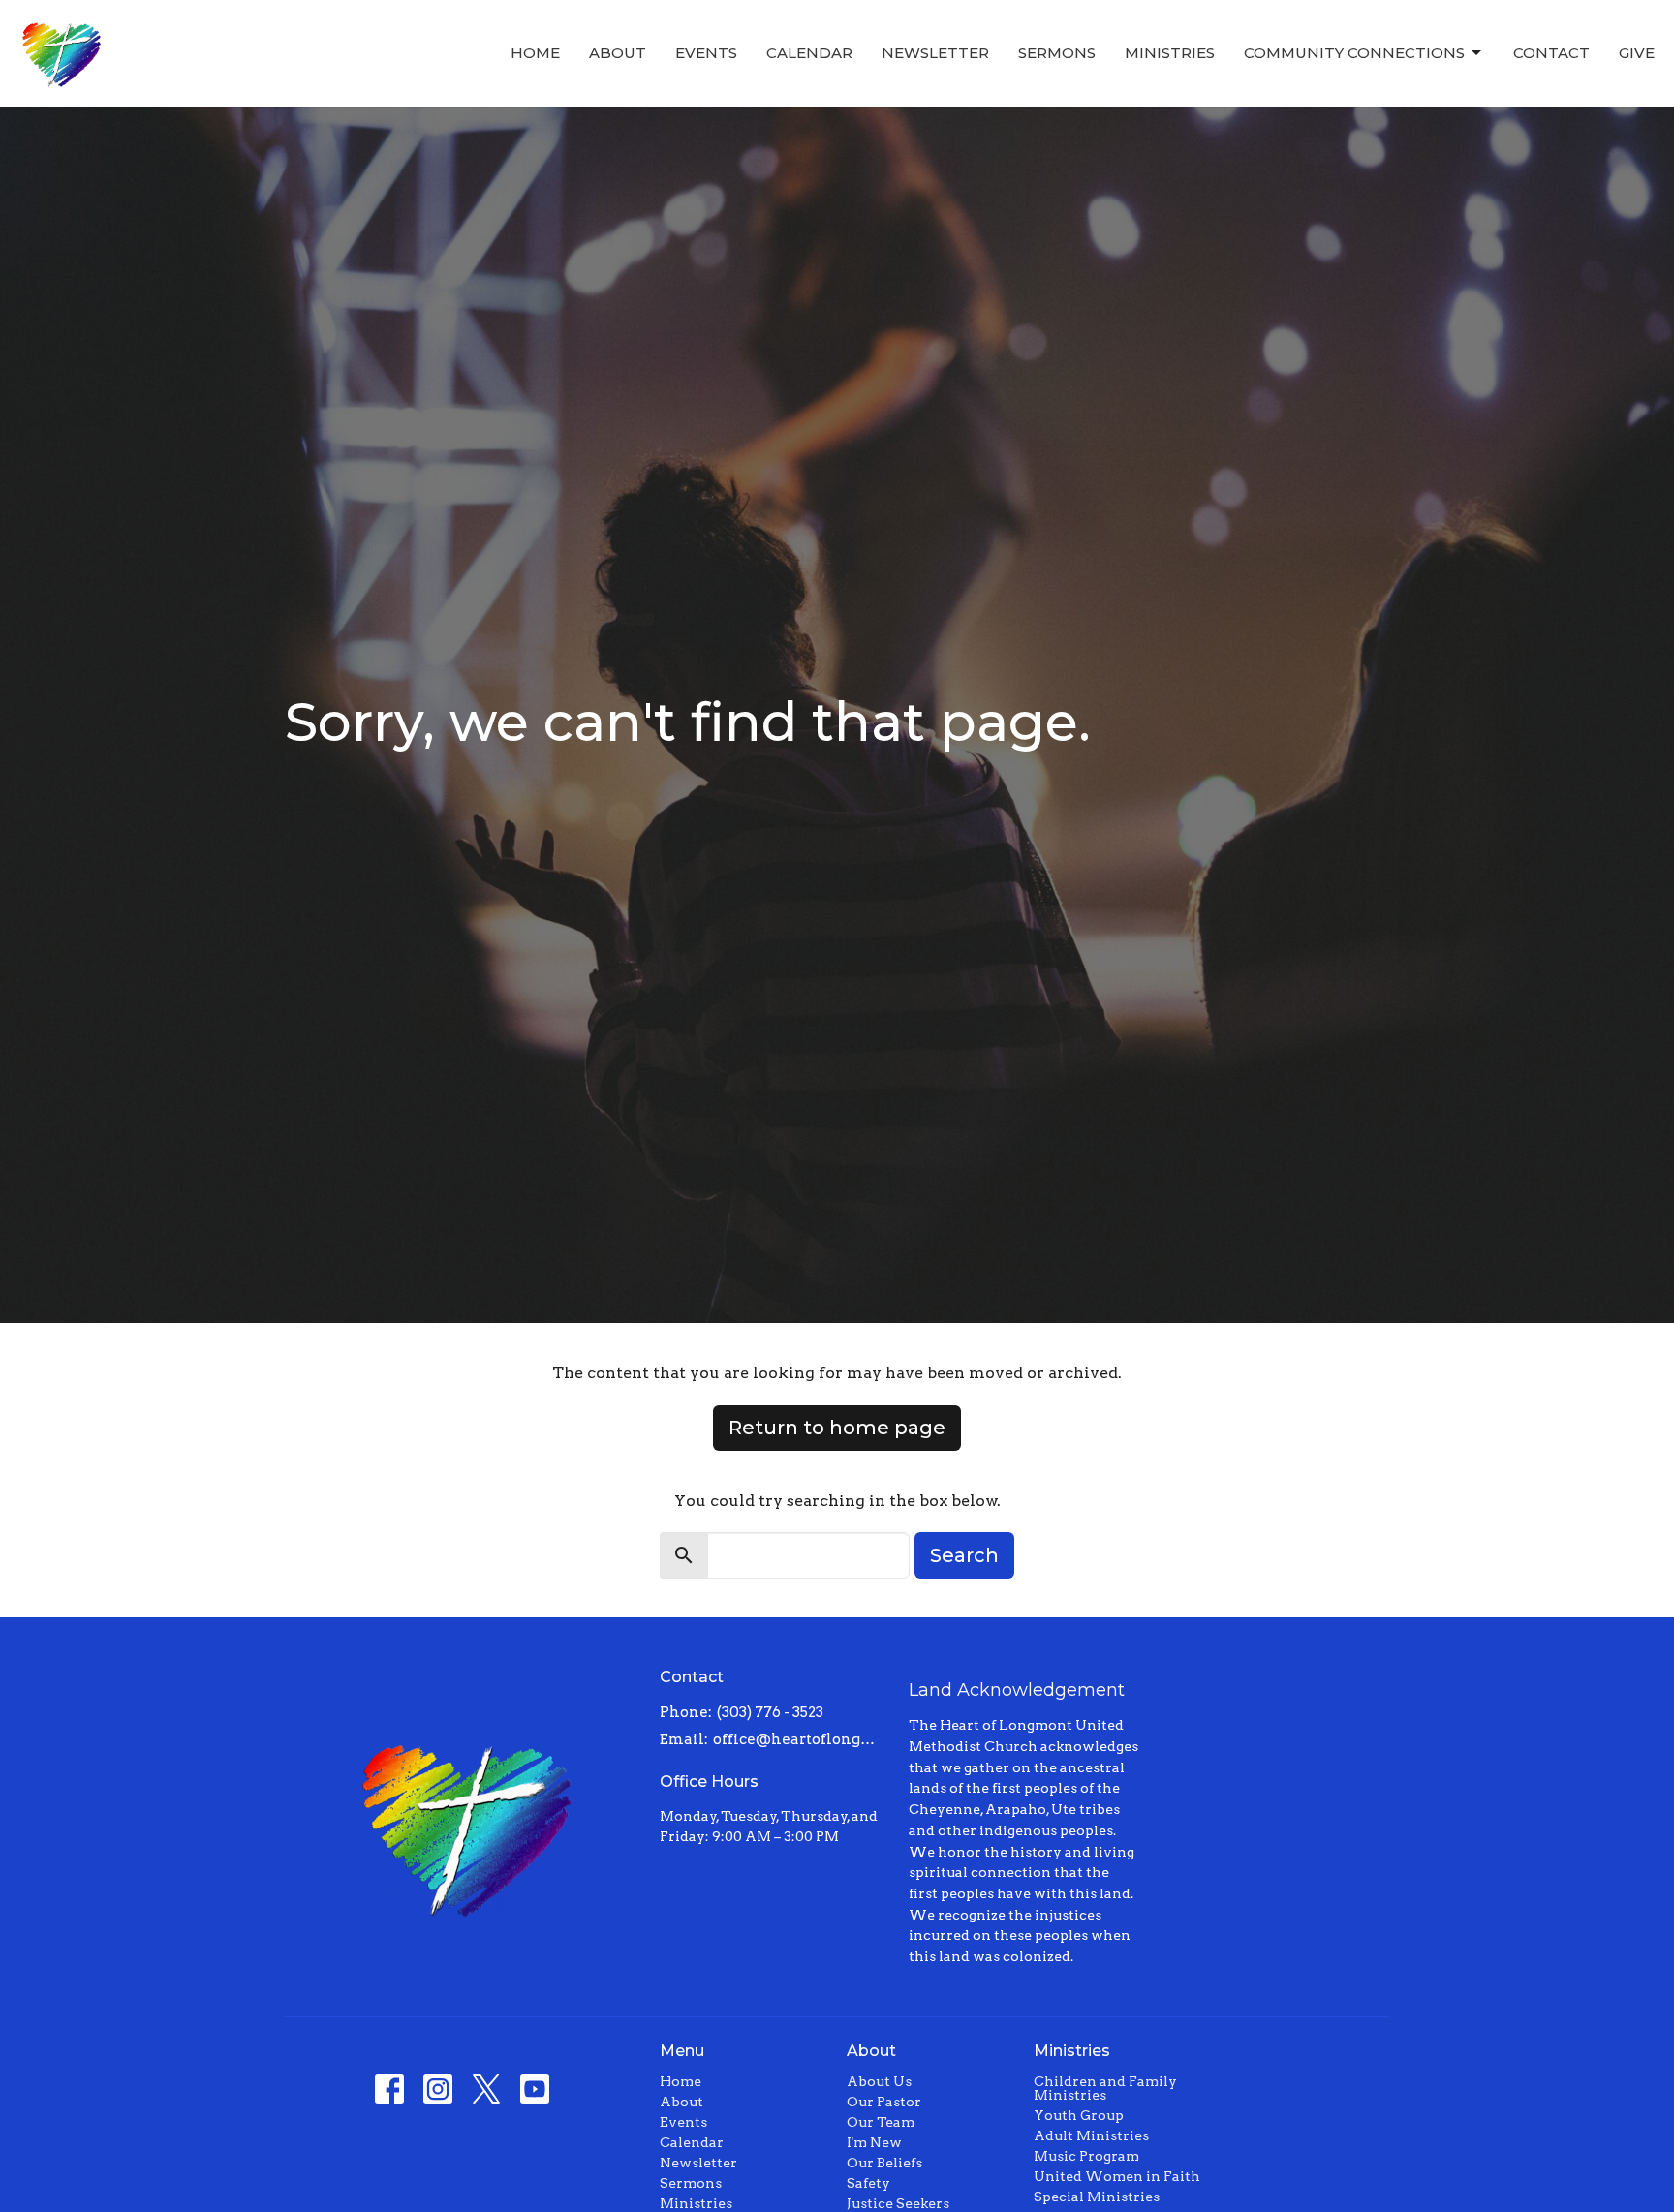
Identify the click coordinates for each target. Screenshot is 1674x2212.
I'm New (874, 2142)
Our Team (881, 2122)
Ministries (1170, 53)
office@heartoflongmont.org (802, 1739)
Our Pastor (884, 2102)
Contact (1551, 53)
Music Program (1086, 2156)
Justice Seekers (898, 2203)
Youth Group (1079, 2115)
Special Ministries (1097, 2197)
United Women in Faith (1117, 2176)
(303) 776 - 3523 (770, 1712)
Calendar (809, 53)
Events (706, 53)
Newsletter (935, 53)
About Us (879, 2081)
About (618, 53)
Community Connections (1354, 53)
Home (535, 53)
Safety (868, 2183)
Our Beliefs (884, 2163)
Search (964, 1555)
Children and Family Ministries (1105, 2088)
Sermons (1057, 53)
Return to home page (837, 1428)
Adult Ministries (1091, 2135)
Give (1637, 53)
